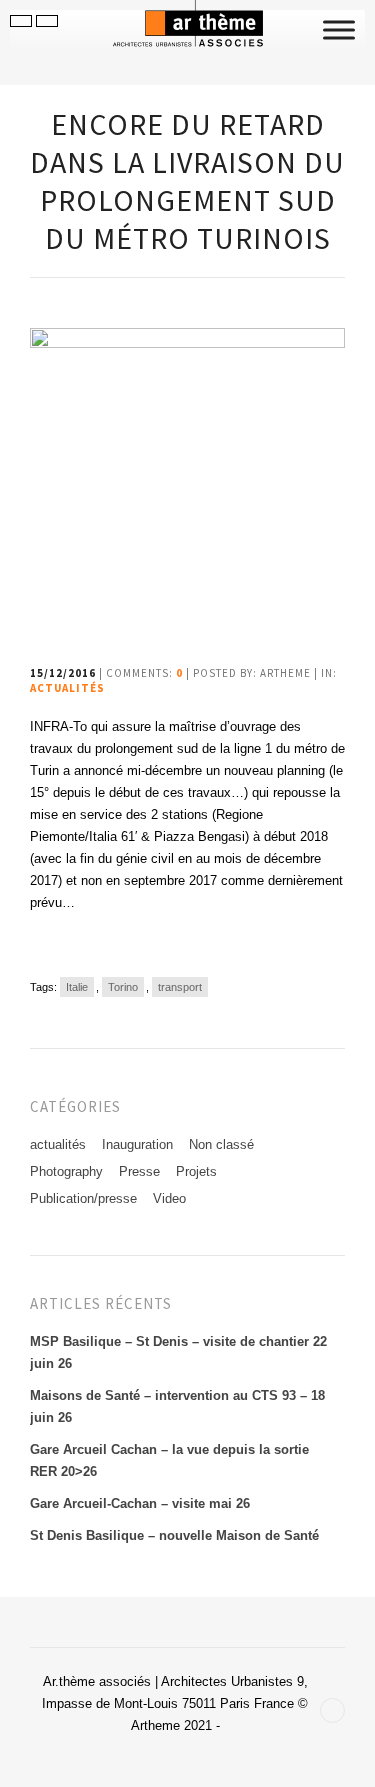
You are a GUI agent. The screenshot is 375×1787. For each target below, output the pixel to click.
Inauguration (137, 1144)
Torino (123, 987)
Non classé (221, 1144)
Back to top (332, 1710)
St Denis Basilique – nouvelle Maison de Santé (174, 1535)
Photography (66, 1171)
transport (180, 987)
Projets (196, 1171)
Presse (139, 1171)
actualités (67, 688)
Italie (77, 987)
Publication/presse (83, 1198)
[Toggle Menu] (339, 29)
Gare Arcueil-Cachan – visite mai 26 (140, 1503)
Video (169, 1198)
